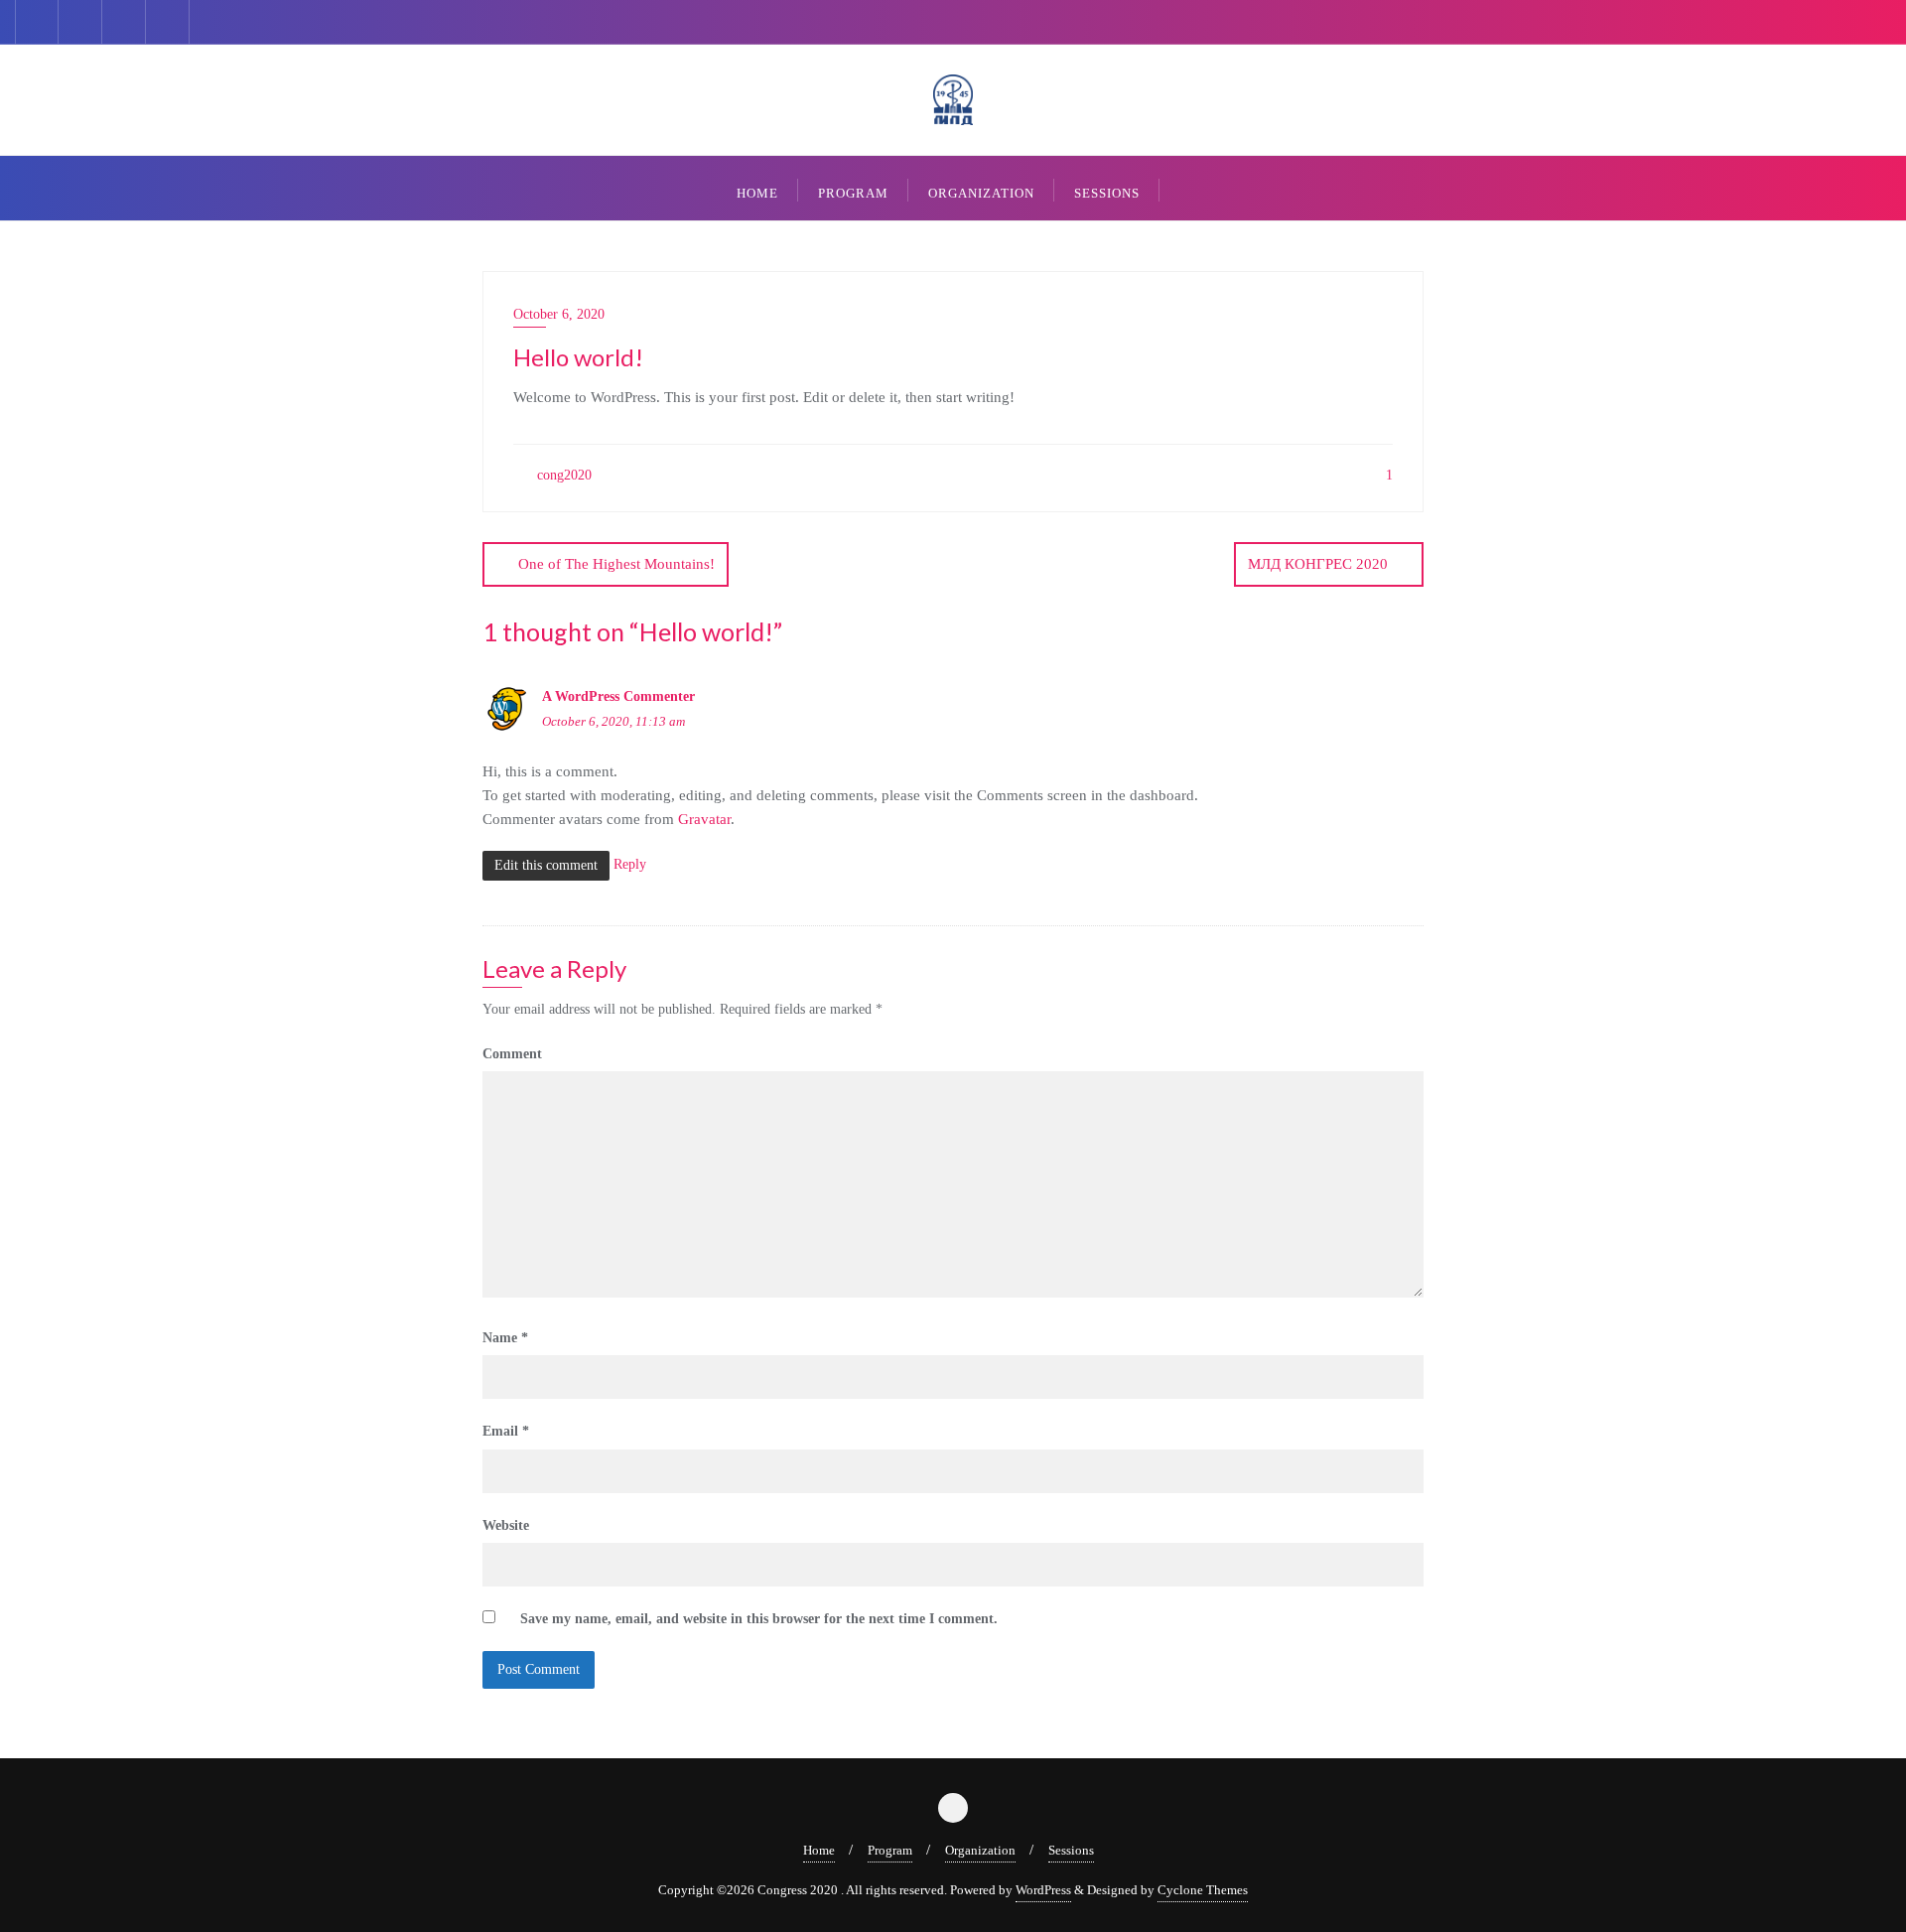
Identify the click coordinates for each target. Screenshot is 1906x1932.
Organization (980, 1850)
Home (819, 1850)
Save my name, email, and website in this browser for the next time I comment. (759, 1619)
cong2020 (562, 475)
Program (890, 1850)
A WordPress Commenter (618, 696)
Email (506, 1431)
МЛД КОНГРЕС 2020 (1318, 564)
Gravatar (704, 819)
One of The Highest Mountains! (616, 564)
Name (505, 1338)
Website (506, 1525)
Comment (512, 1054)
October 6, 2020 (559, 314)
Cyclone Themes (1203, 1890)
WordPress (1043, 1890)
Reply (630, 864)
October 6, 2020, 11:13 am (613, 721)
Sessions (1071, 1850)
